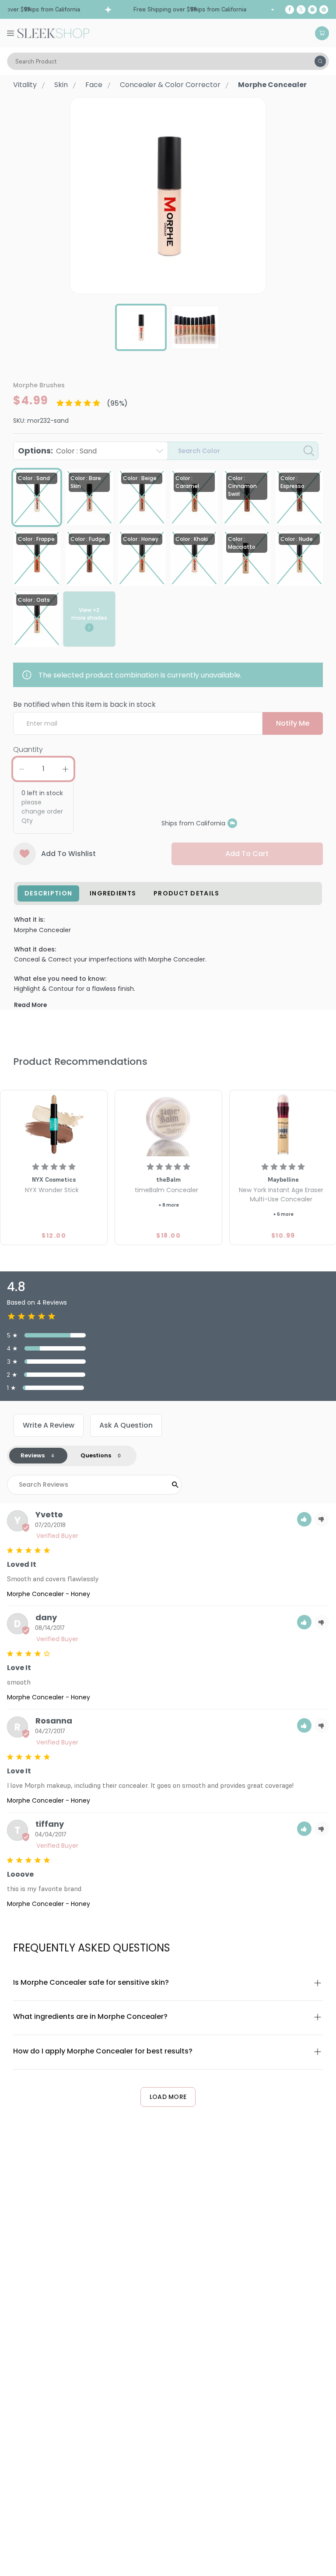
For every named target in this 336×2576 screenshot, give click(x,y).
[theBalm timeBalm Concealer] (168, 1124)
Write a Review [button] (49, 1425)
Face (94, 85)
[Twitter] (301, 10)
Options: (57, 451)
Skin (61, 85)
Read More (30, 1005)
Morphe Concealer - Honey (49, 1594)
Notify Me (293, 723)
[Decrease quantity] (21, 769)
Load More (168, 2097)
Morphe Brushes (39, 385)
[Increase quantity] (65, 769)
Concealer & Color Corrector (170, 85)
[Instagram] (312, 10)
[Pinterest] (324, 10)
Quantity (28, 749)
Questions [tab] (96, 1455)
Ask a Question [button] (126, 1425)
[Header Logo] (53, 32)
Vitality (25, 85)
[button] (304, 1519)
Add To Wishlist (68, 854)
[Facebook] (290, 10)
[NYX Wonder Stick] (54, 1124)
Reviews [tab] (33, 1455)
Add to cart (247, 854)
